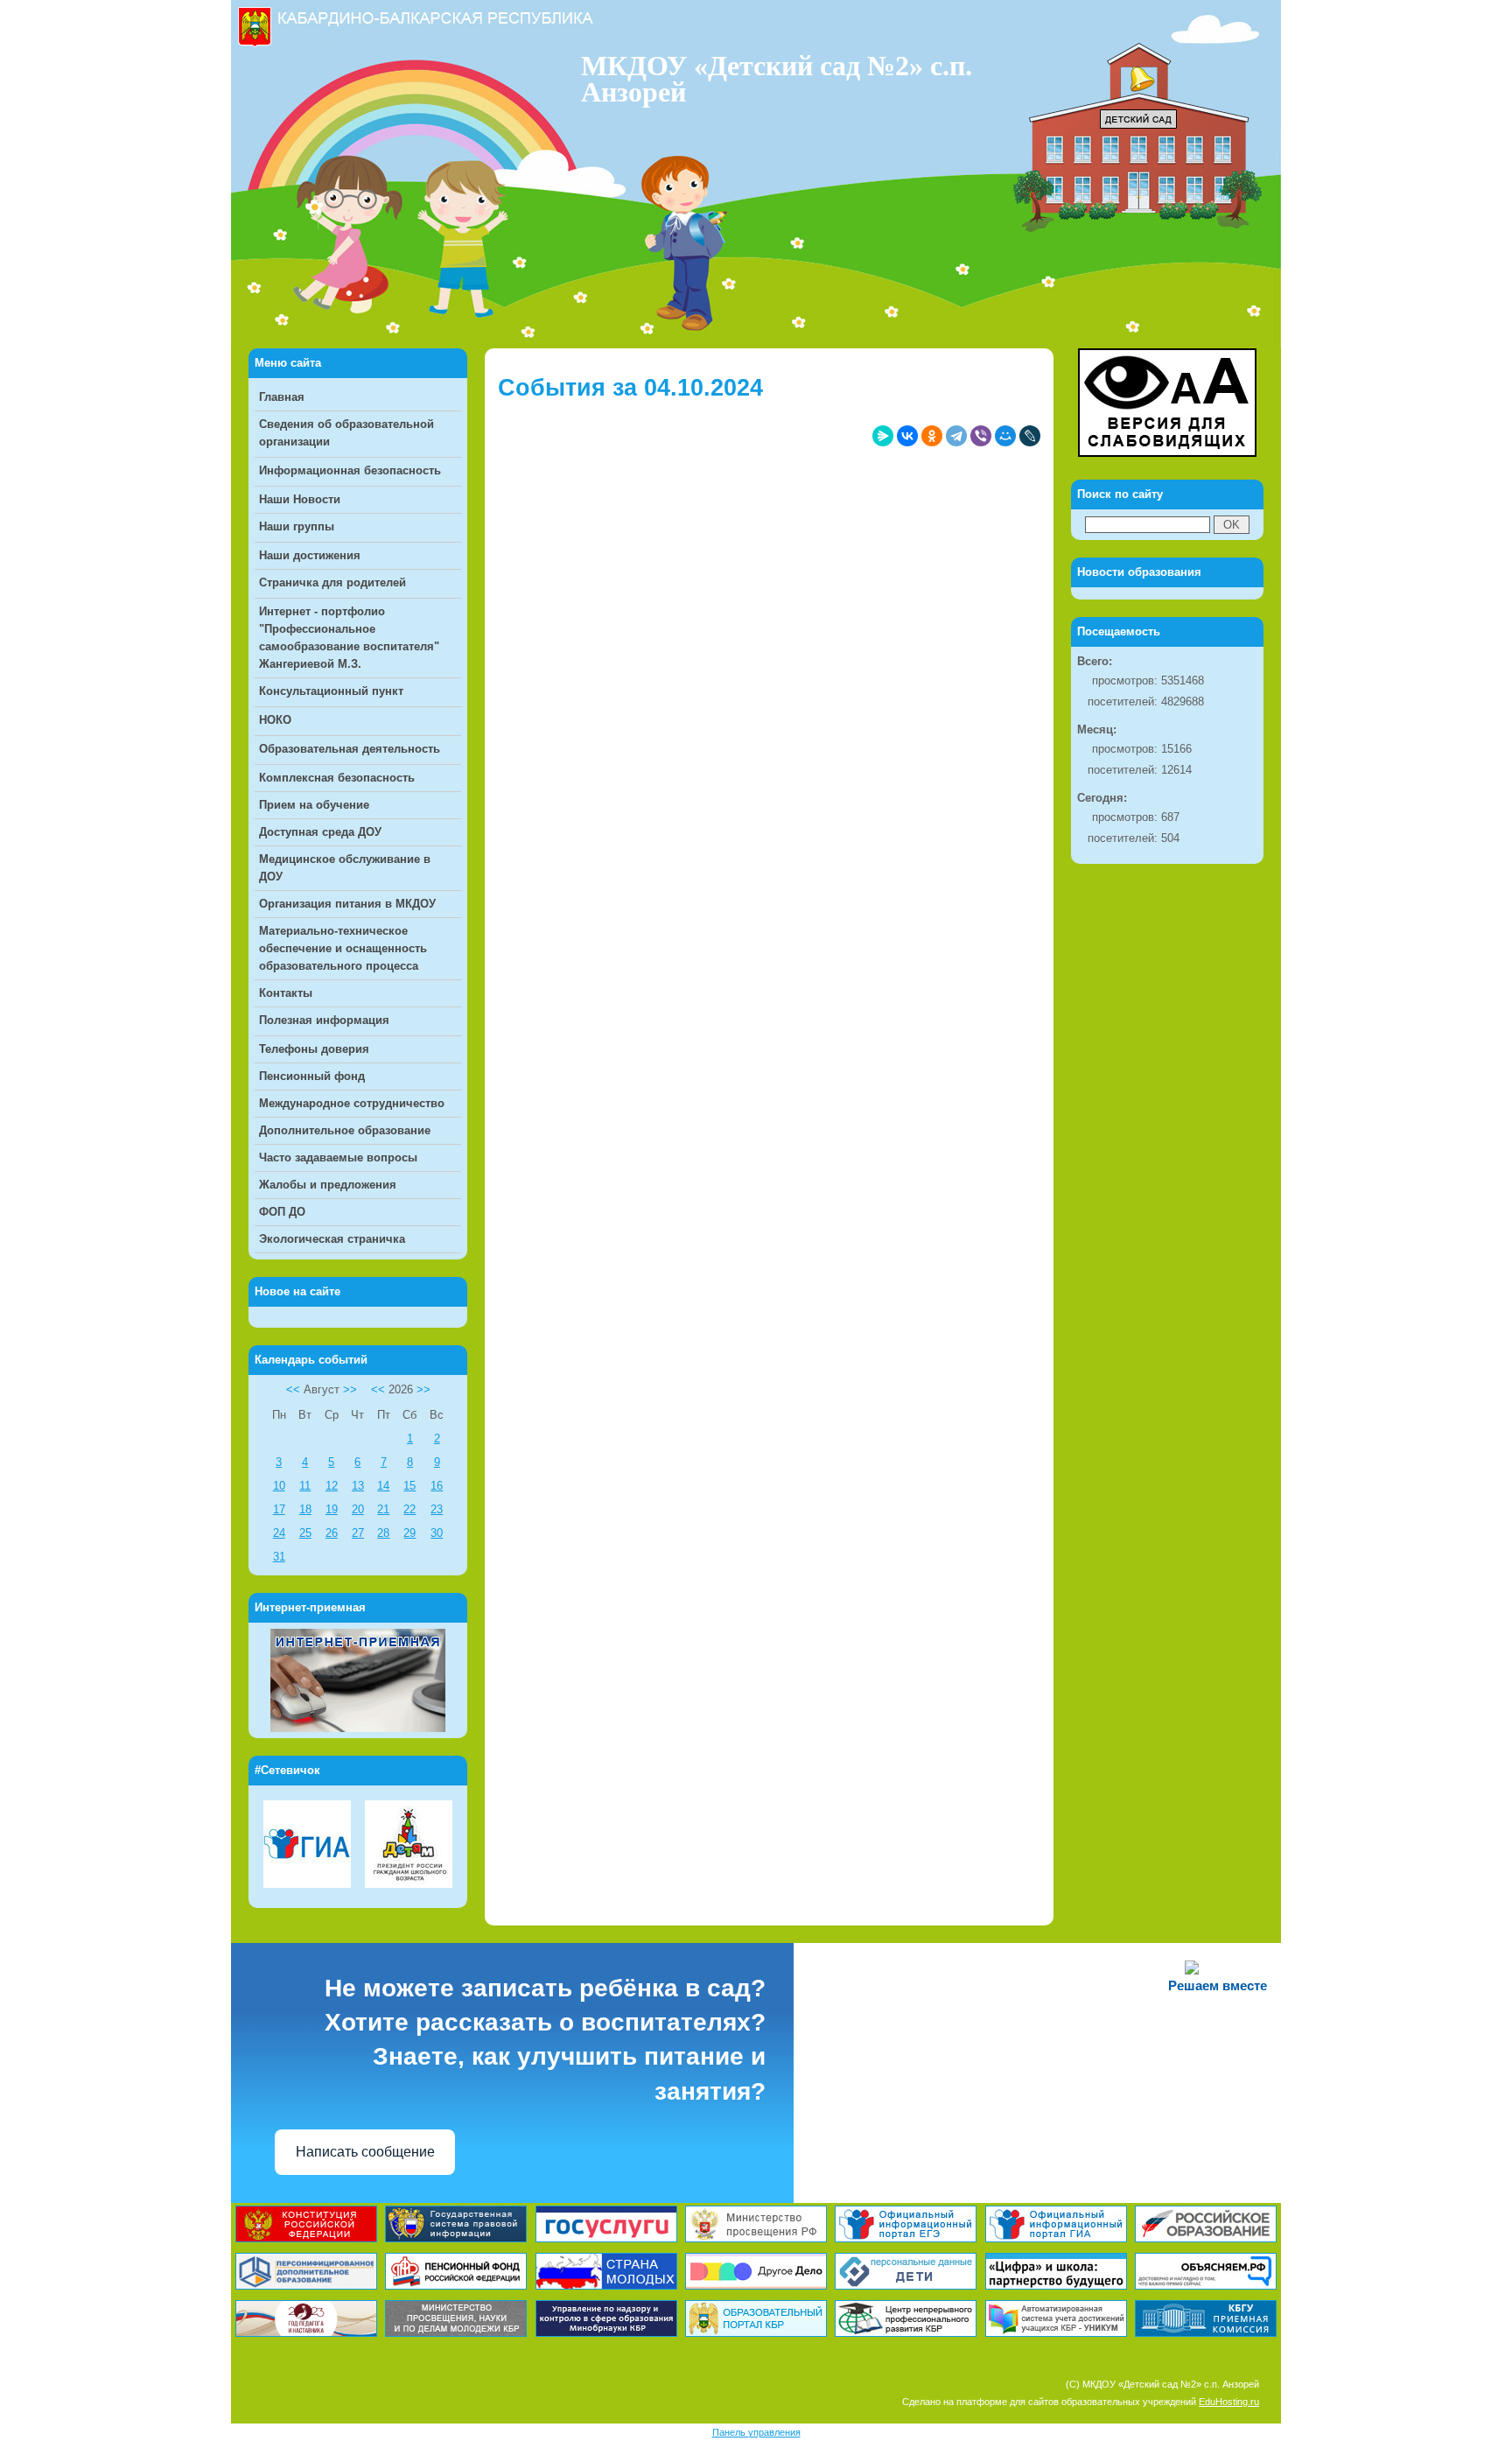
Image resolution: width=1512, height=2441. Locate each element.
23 (437, 1509)
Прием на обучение (314, 805)
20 (358, 1509)
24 (279, 1533)
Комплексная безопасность (337, 778)
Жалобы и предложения (328, 1185)
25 (305, 1533)
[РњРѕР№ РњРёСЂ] (1005, 436)
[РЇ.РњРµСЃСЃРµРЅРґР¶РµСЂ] (883, 436)
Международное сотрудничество (352, 1103)
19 (332, 1509)
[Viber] (981, 436)
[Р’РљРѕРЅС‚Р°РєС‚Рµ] (907, 436)
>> (350, 1389)
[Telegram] (956, 436)
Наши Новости (300, 499)
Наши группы (297, 526)
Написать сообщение (365, 2152)
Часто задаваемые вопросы (338, 1157)
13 (358, 1486)
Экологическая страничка (332, 1239)
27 (358, 1533)
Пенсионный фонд (312, 1076)
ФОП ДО (282, 1212)
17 (279, 1509)
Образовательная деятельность (350, 749)
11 (305, 1486)
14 (383, 1486)
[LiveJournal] (1030, 436)
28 (383, 1533)
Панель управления (756, 2432)
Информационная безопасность (350, 470)
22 (409, 1509)
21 (383, 1509)
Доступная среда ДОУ (320, 832)
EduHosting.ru (1229, 2402)
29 (409, 1533)
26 (332, 1533)
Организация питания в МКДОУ (347, 904)
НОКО (275, 720)
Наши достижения (310, 555)
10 (279, 1486)
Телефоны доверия (314, 1049)
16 (437, 1486)
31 (279, 1557)
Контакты (286, 993)
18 (305, 1509)
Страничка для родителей (332, 582)
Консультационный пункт (331, 691)
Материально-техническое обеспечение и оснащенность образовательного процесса (343, 948)
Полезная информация (324, 1020)
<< (293, 1389)
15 (409, 1486)
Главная (282, 397)
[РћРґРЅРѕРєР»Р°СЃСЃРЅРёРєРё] (932, 436)
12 (332, 1486)
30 (437, 1533)
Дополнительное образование (345, 1130)
